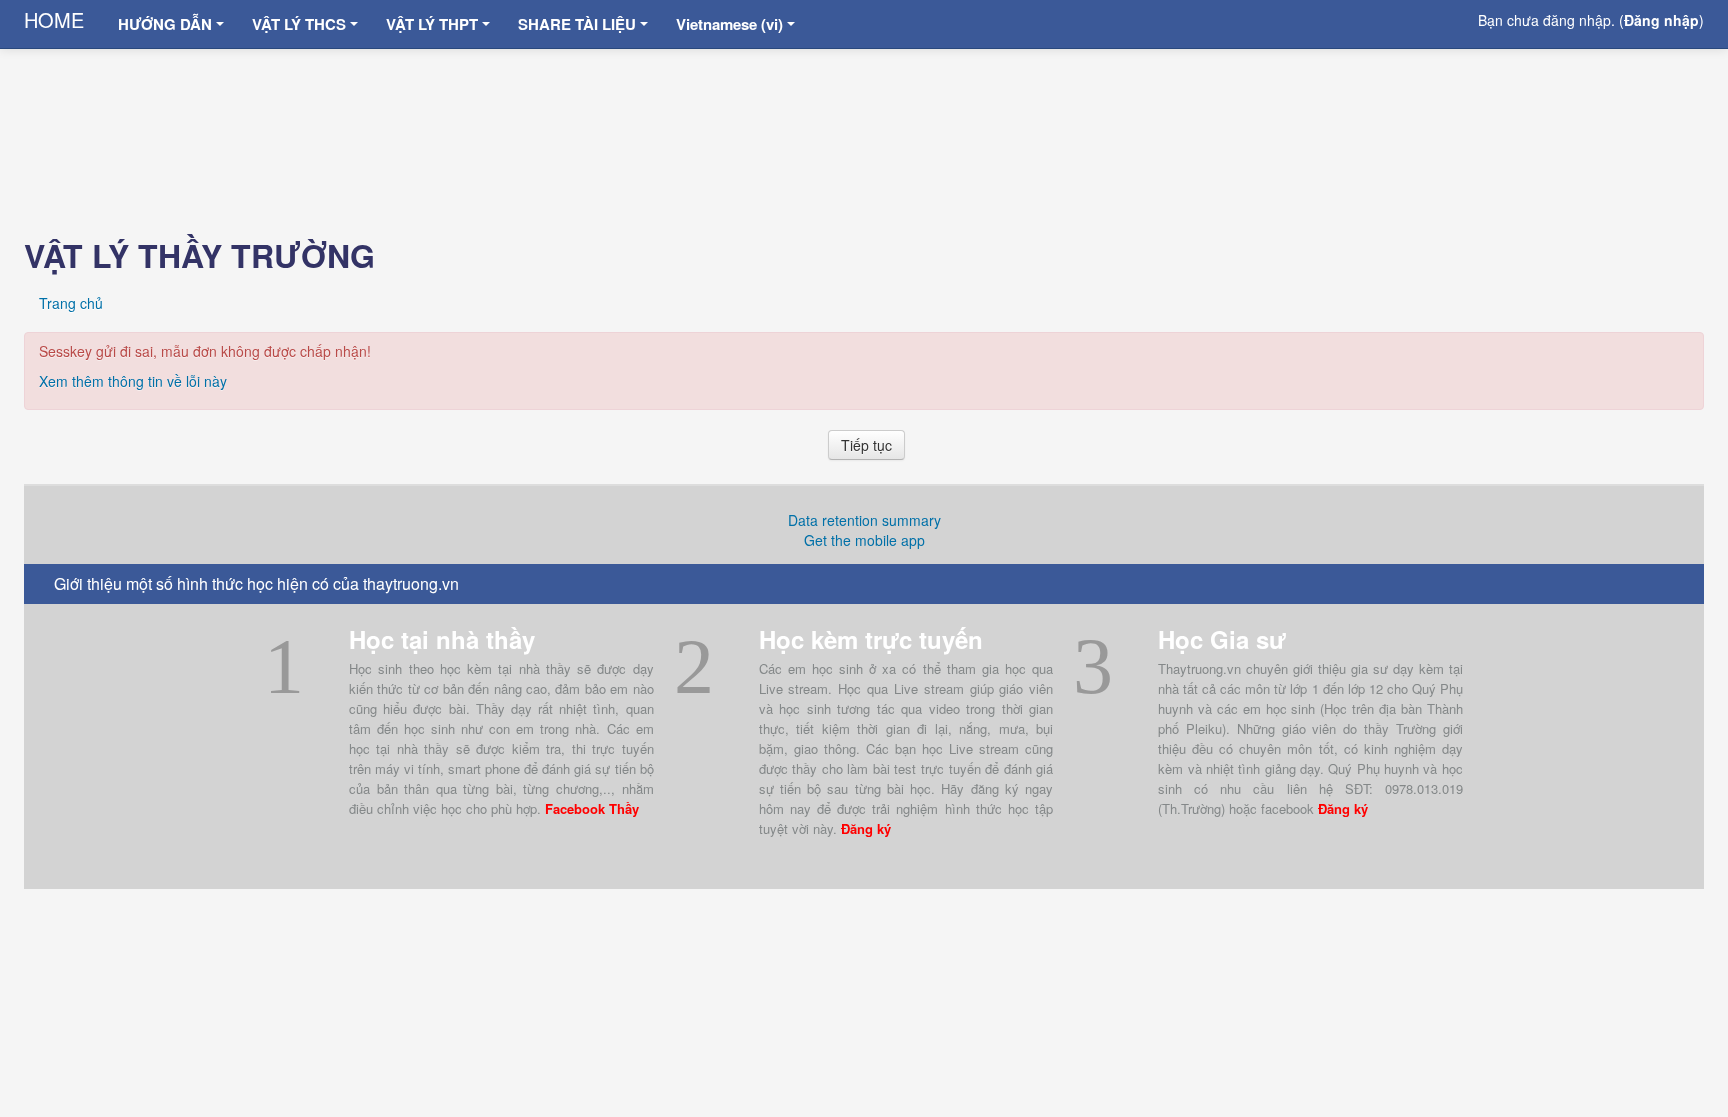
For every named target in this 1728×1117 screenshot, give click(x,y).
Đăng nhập (1661, 20)
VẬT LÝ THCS (299, 24)
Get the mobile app (864, 540)
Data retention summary (864, 520)
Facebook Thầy (592, 808)
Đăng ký (866, 828)
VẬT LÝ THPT (432, 24)
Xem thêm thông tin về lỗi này (133, 381)
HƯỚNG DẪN (165, 24)
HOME (54, 19)
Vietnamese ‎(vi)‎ (729, 24)
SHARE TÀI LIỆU (577, 24)
